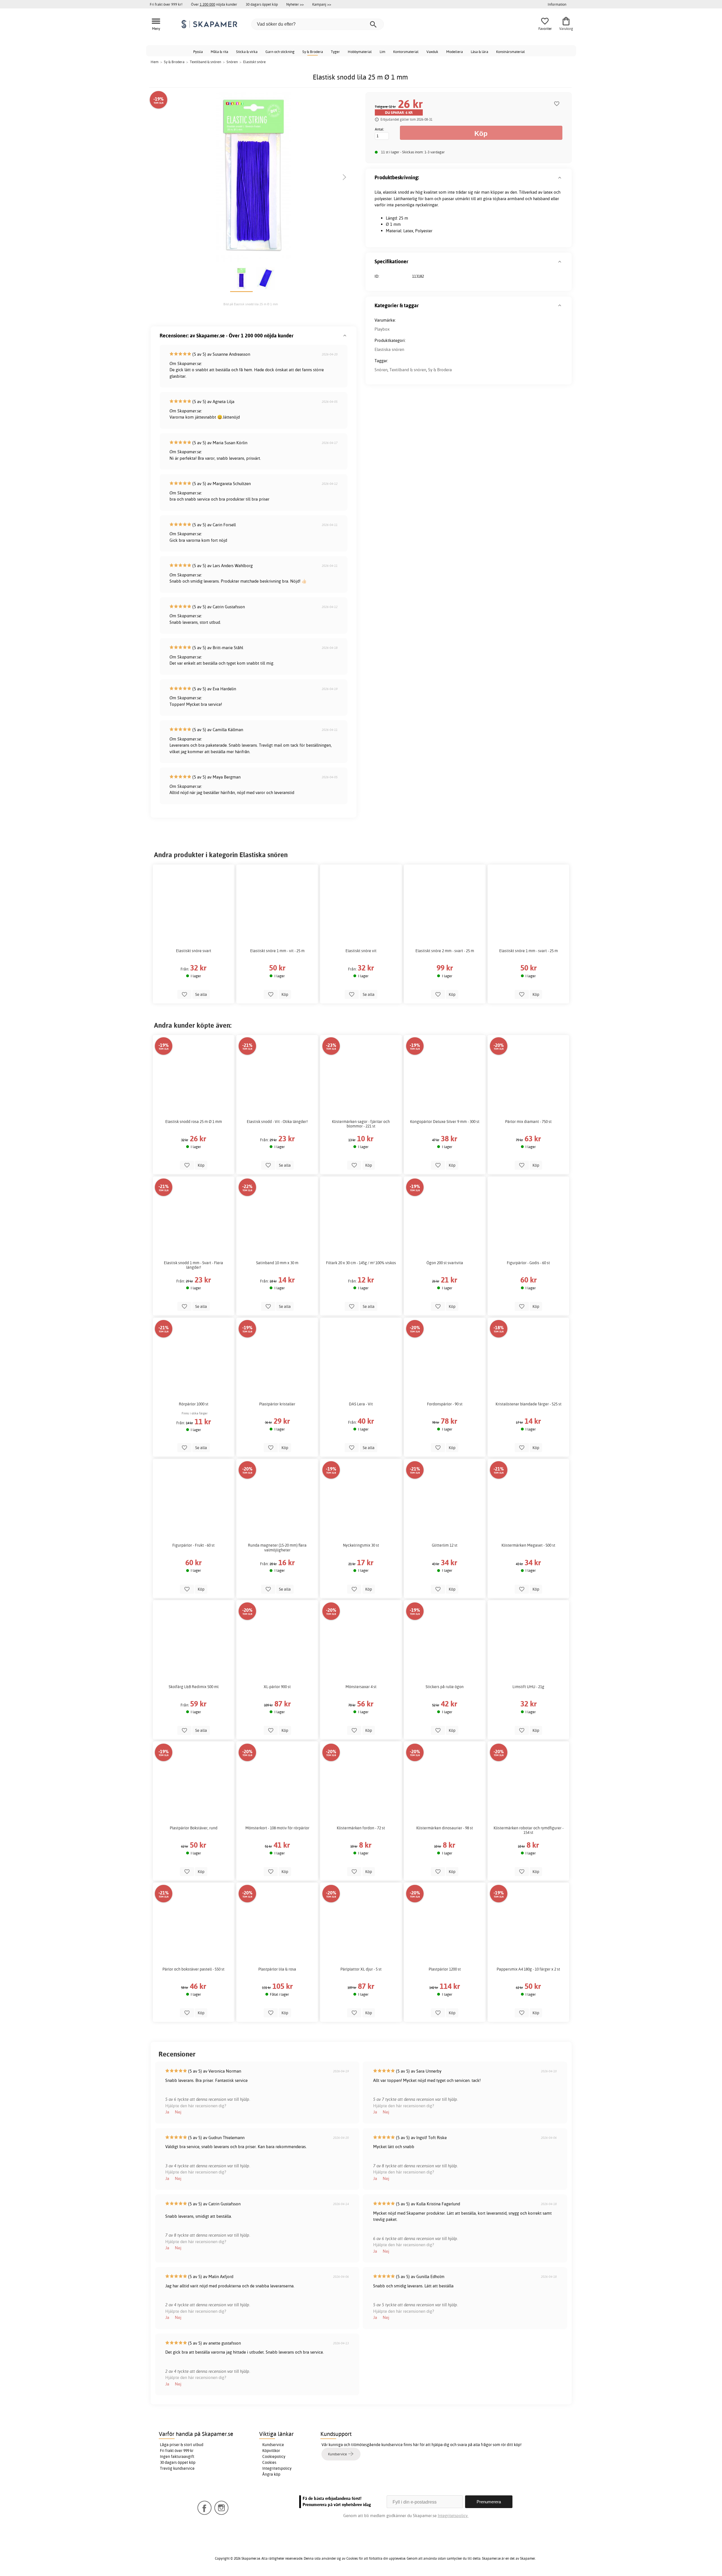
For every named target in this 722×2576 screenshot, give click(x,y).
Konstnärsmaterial (510, 52)
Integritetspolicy (277, 2468)
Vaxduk (432, 52)
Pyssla (198, 52)
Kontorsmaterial (406, 52)
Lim (382, 52)
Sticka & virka (247, 52)
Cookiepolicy (274, 2456)
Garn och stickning (280, 52)
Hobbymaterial (360, 52)
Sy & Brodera (313, 52)
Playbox (382, 329)
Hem (155, 62)
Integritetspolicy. (453, 2516)
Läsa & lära (479, 52)
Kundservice (273, 2445)
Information (557, 4)
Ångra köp (271, 2474)
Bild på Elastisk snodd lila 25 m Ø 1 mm (251, 304)
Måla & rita (219, 52)
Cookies (269, 2462)
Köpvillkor (271, 2451)
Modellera (454, 52)
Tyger (335, 52)
